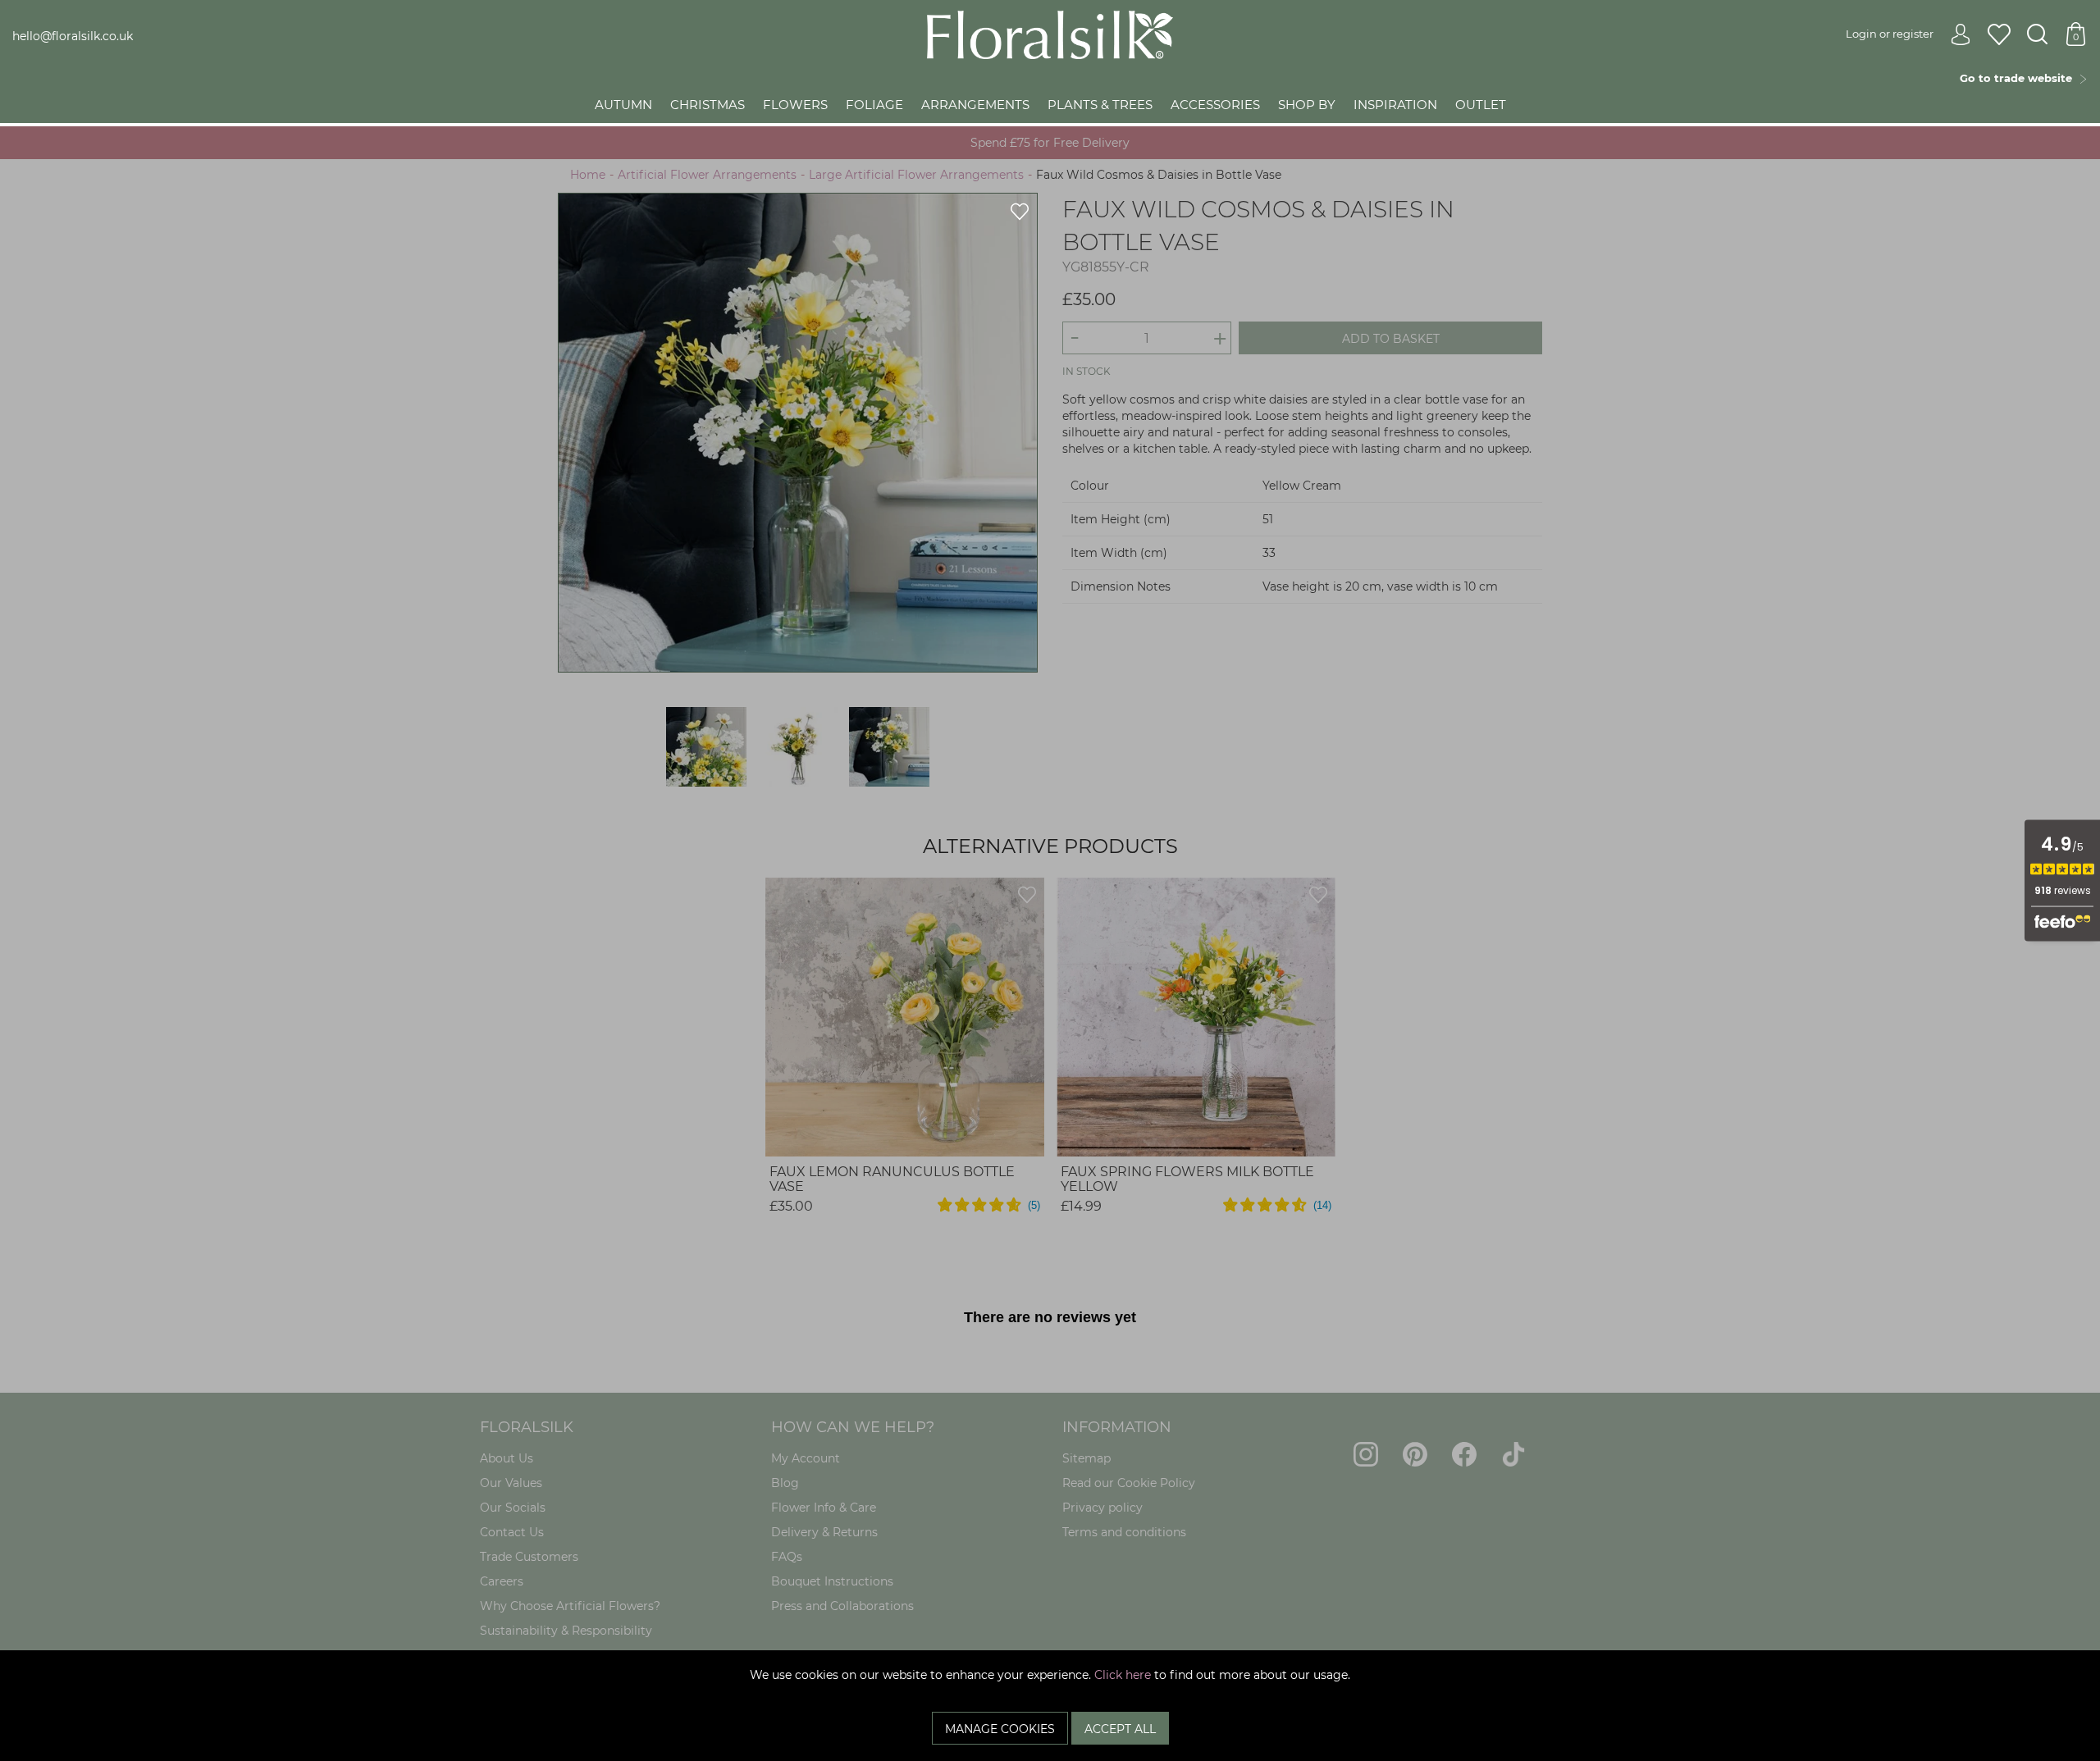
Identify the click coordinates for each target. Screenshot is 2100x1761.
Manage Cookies (1000, 1729)
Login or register (1890, 34)
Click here (1123, 1675)
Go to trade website (2019, 78)
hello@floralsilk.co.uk (73, 36)
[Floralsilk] (1050, 34)
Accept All (1120, 1729)
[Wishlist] (1999, 35)
